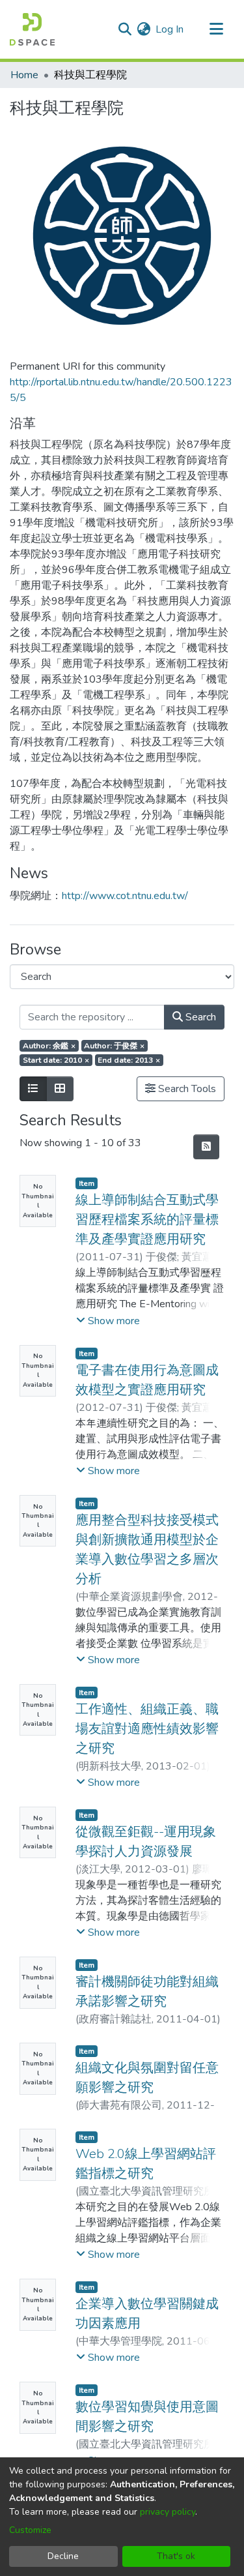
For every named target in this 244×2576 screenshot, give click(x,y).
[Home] (32, 29)
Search (199, 1017)
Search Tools (186, 1089)
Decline (63, 2556)
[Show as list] (33, 1089)
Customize (30, 2530)
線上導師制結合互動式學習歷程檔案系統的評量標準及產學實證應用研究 (147, 1220)
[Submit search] (125, 29)
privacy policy (168, 2512)
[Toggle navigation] (216, 29)
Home (24, 75)
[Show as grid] (60, 1089)
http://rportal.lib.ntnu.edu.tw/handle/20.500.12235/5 (121, 390)
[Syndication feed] (206, 1147)
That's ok (176, 2556)
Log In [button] (170, 29)
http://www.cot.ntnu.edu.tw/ (125, 896)
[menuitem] (143, 29)
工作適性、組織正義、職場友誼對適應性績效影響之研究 (147, 1729)
